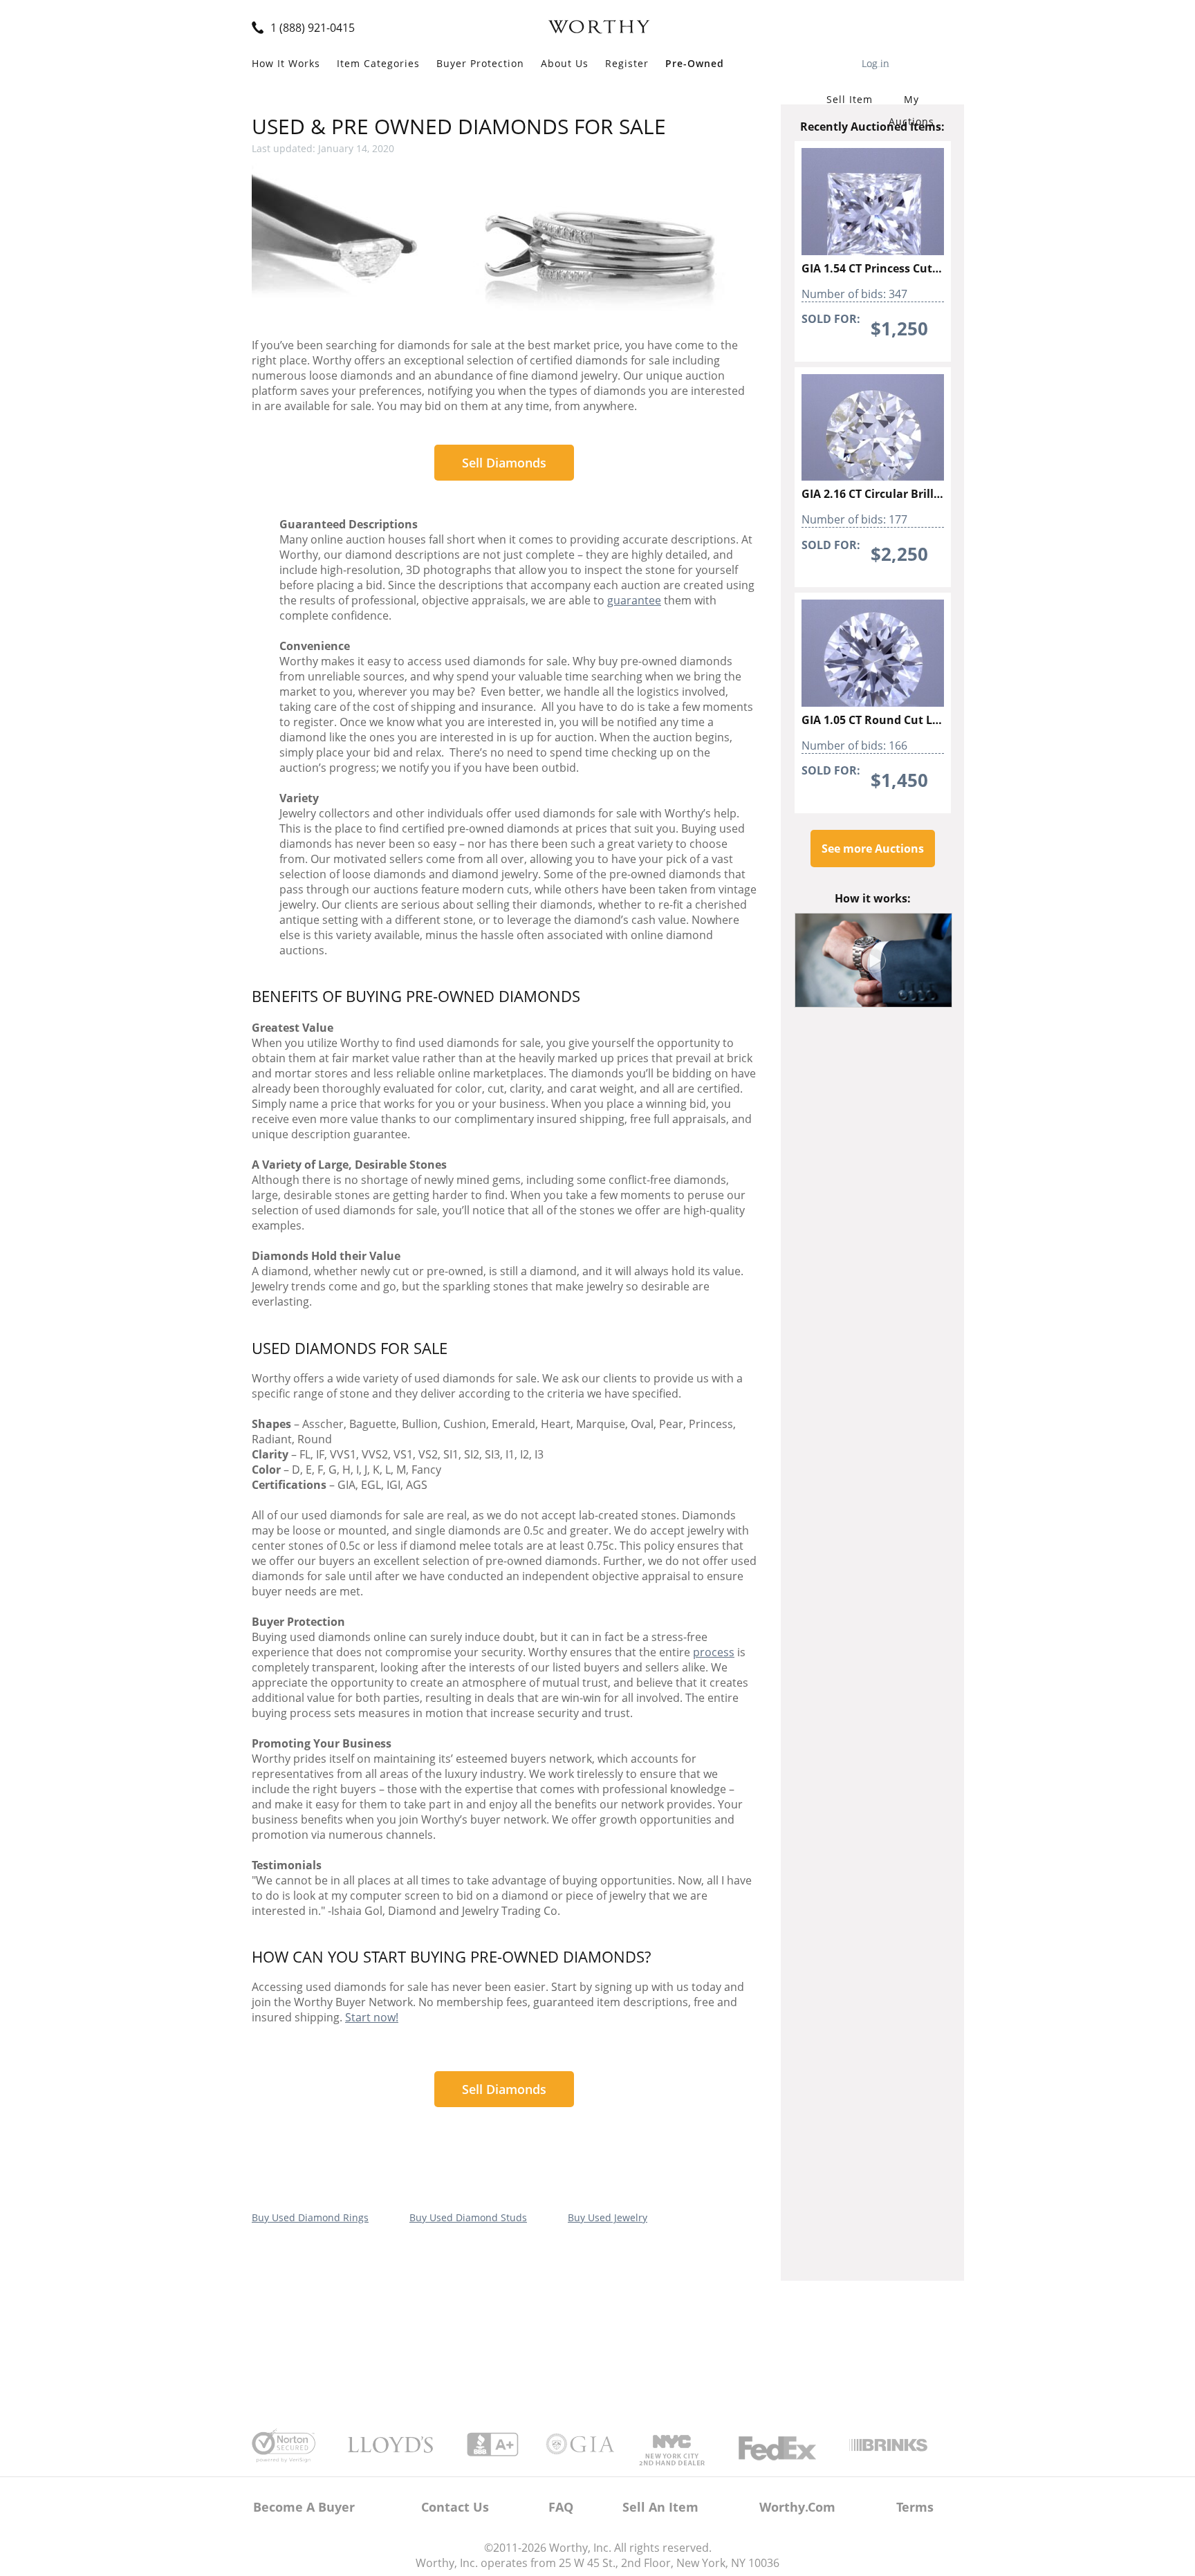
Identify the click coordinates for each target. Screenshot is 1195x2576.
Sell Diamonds (504, 463)
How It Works (286, 63)
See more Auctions (873, 849)
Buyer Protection (480, 63)
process (714, 1652)
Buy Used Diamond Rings (310, 2217)
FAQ (561, 2507)
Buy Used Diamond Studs (468, 2217)
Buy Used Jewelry (608, 2217)
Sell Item (850, 99)
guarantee (634, 600)
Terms (915, 2507)
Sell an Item (660, 2507)
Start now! (372, 2017)
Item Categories (378, 63)
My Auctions (911, 102)
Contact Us (455, 2507)
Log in (876, 62)
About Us (565, 63)
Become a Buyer (304, 2507)
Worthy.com (797, 2507)
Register (627, 63)
